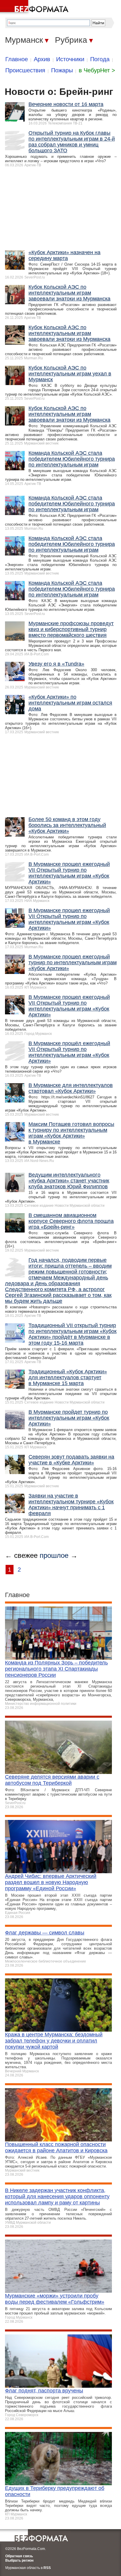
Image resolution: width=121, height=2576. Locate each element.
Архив (42, 59)
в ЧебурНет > (97, 70)
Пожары (62, 70)
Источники (70, 59)
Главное (17, 59)
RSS (47, 2568)
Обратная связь (19, 2556)
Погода (100, 59)
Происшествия (25, 70)
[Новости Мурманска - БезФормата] (35, 7)
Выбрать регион (19, 2560)
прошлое (54, 1555)
